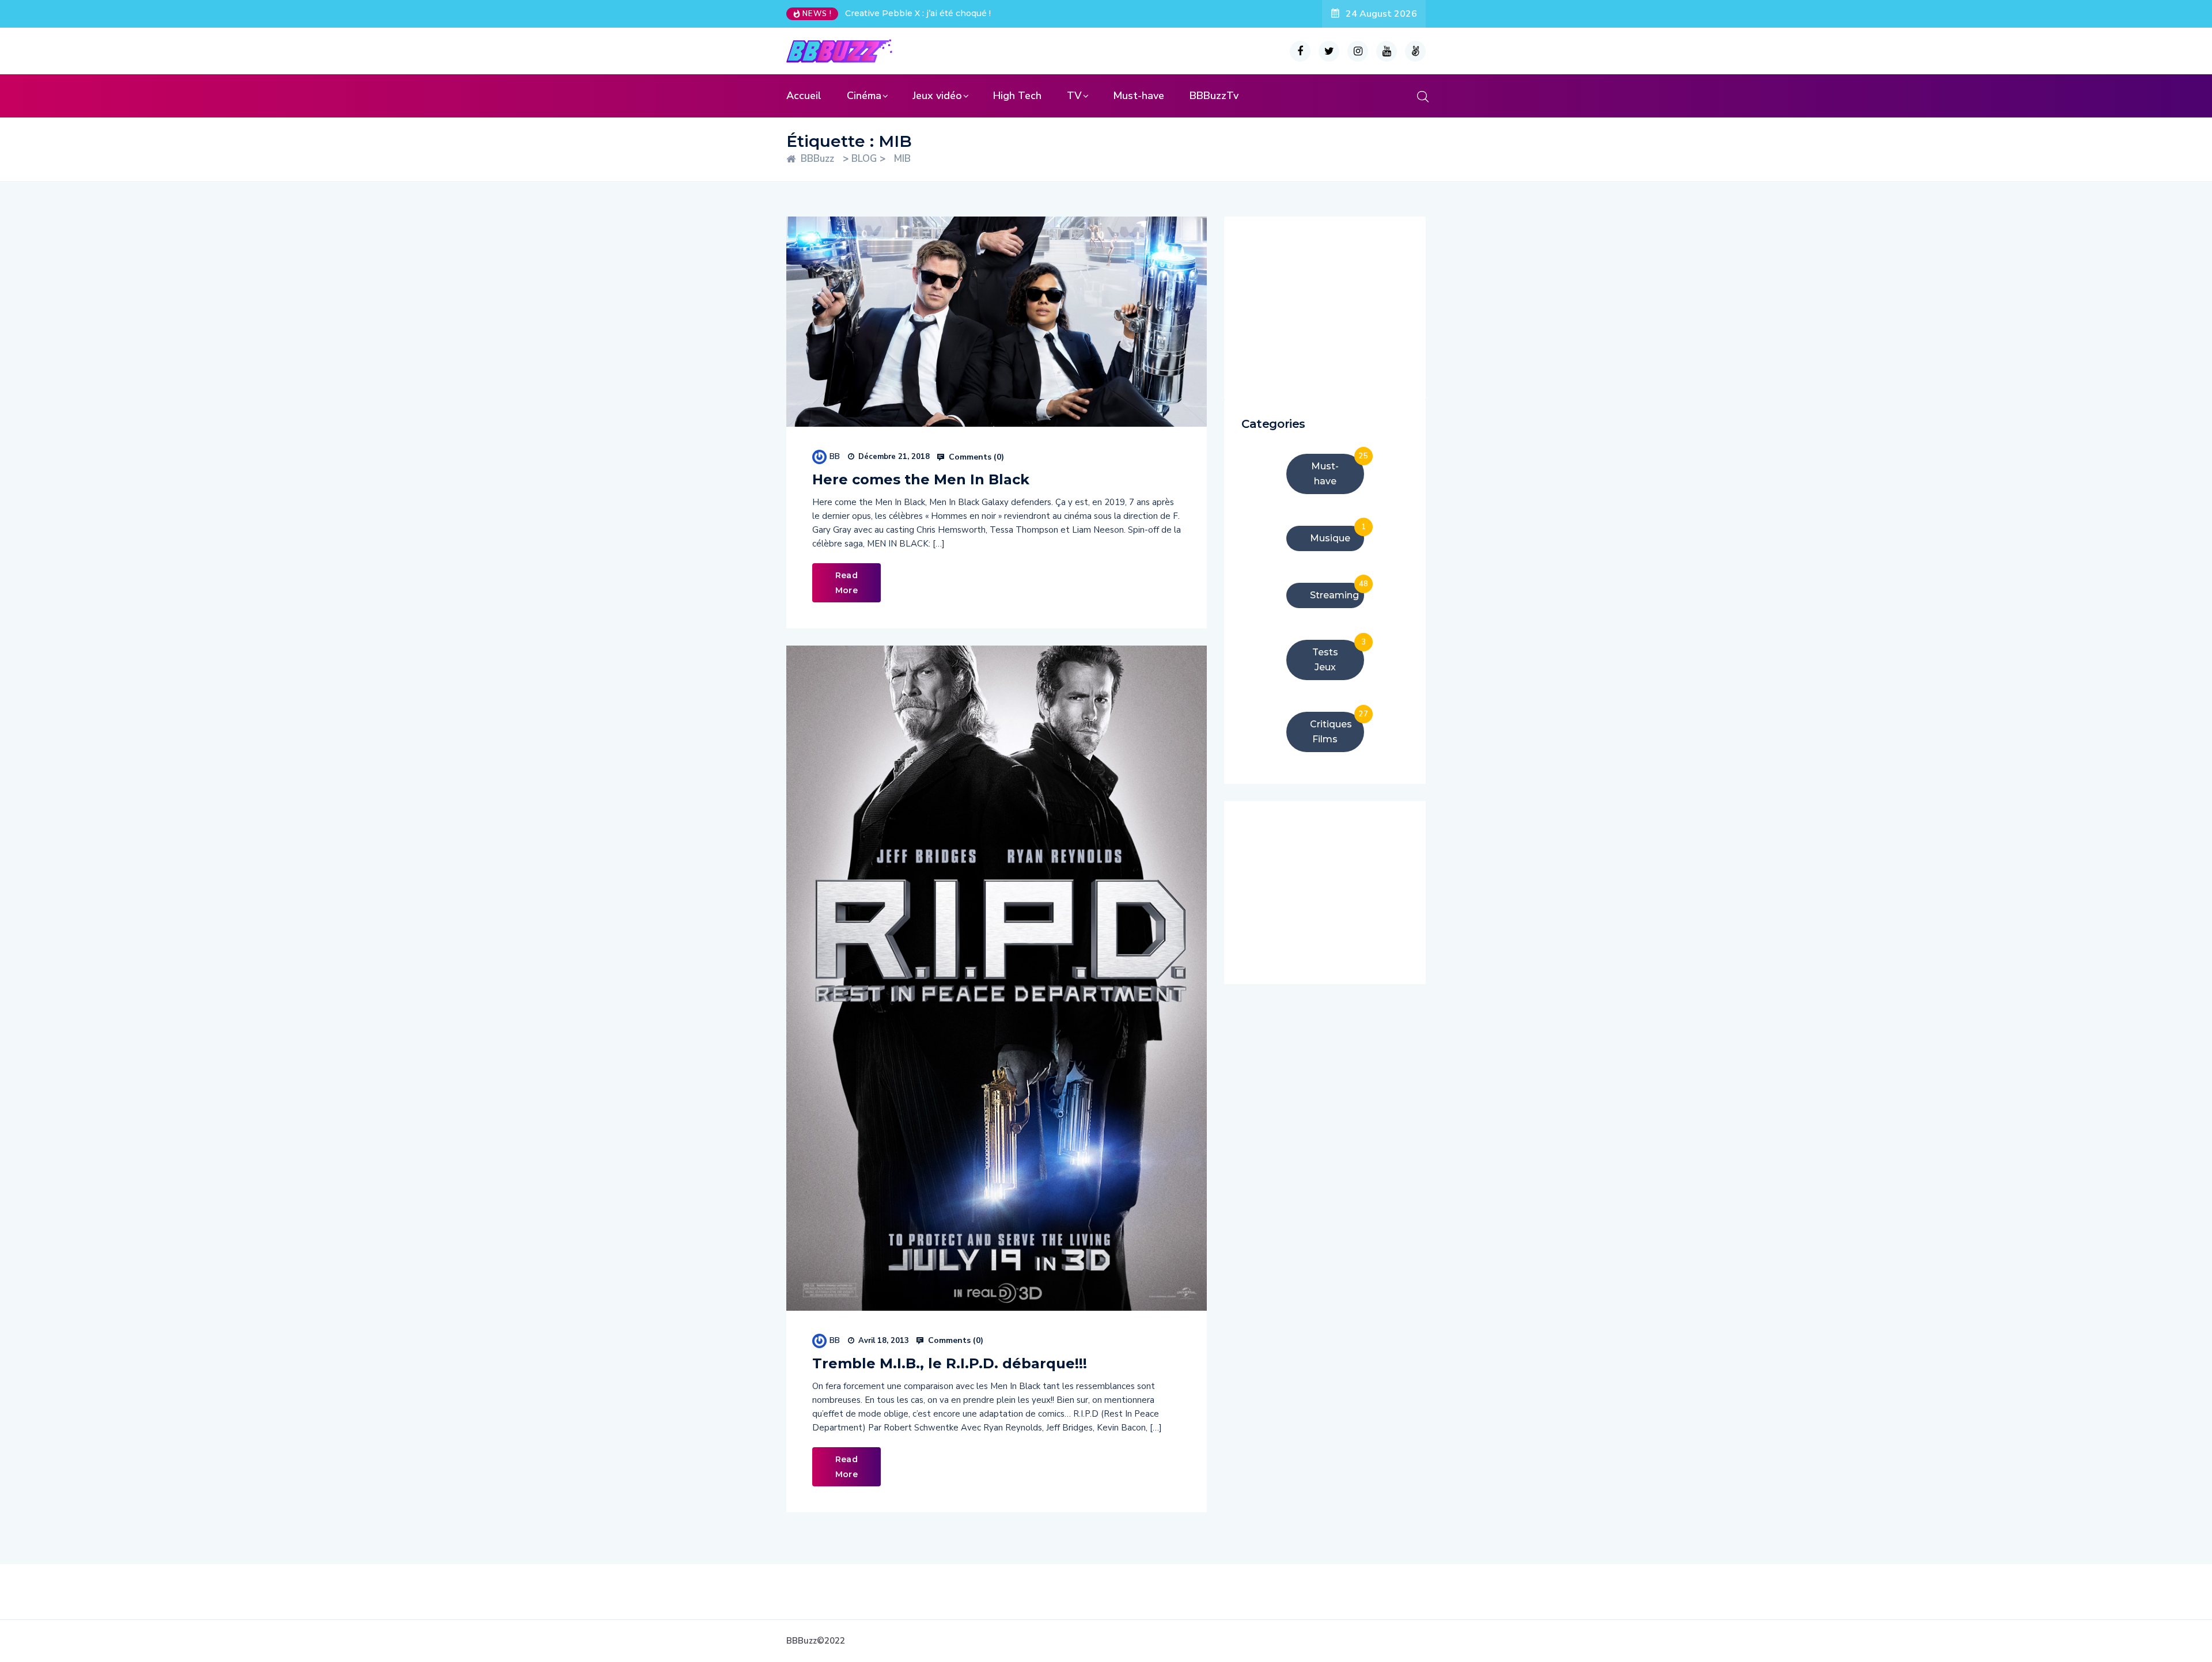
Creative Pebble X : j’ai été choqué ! (918, 13)
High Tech (1017, 96)
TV (1074, 96)
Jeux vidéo (937, 96)
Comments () (975, 457)
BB (835, 456)
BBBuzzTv (1214, 96)
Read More (846, 583)
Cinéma (864, 96)
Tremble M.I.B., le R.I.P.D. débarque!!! (950, 1363)
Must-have (1139, 96)
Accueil (804, 96)
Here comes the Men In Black (921, 479)
